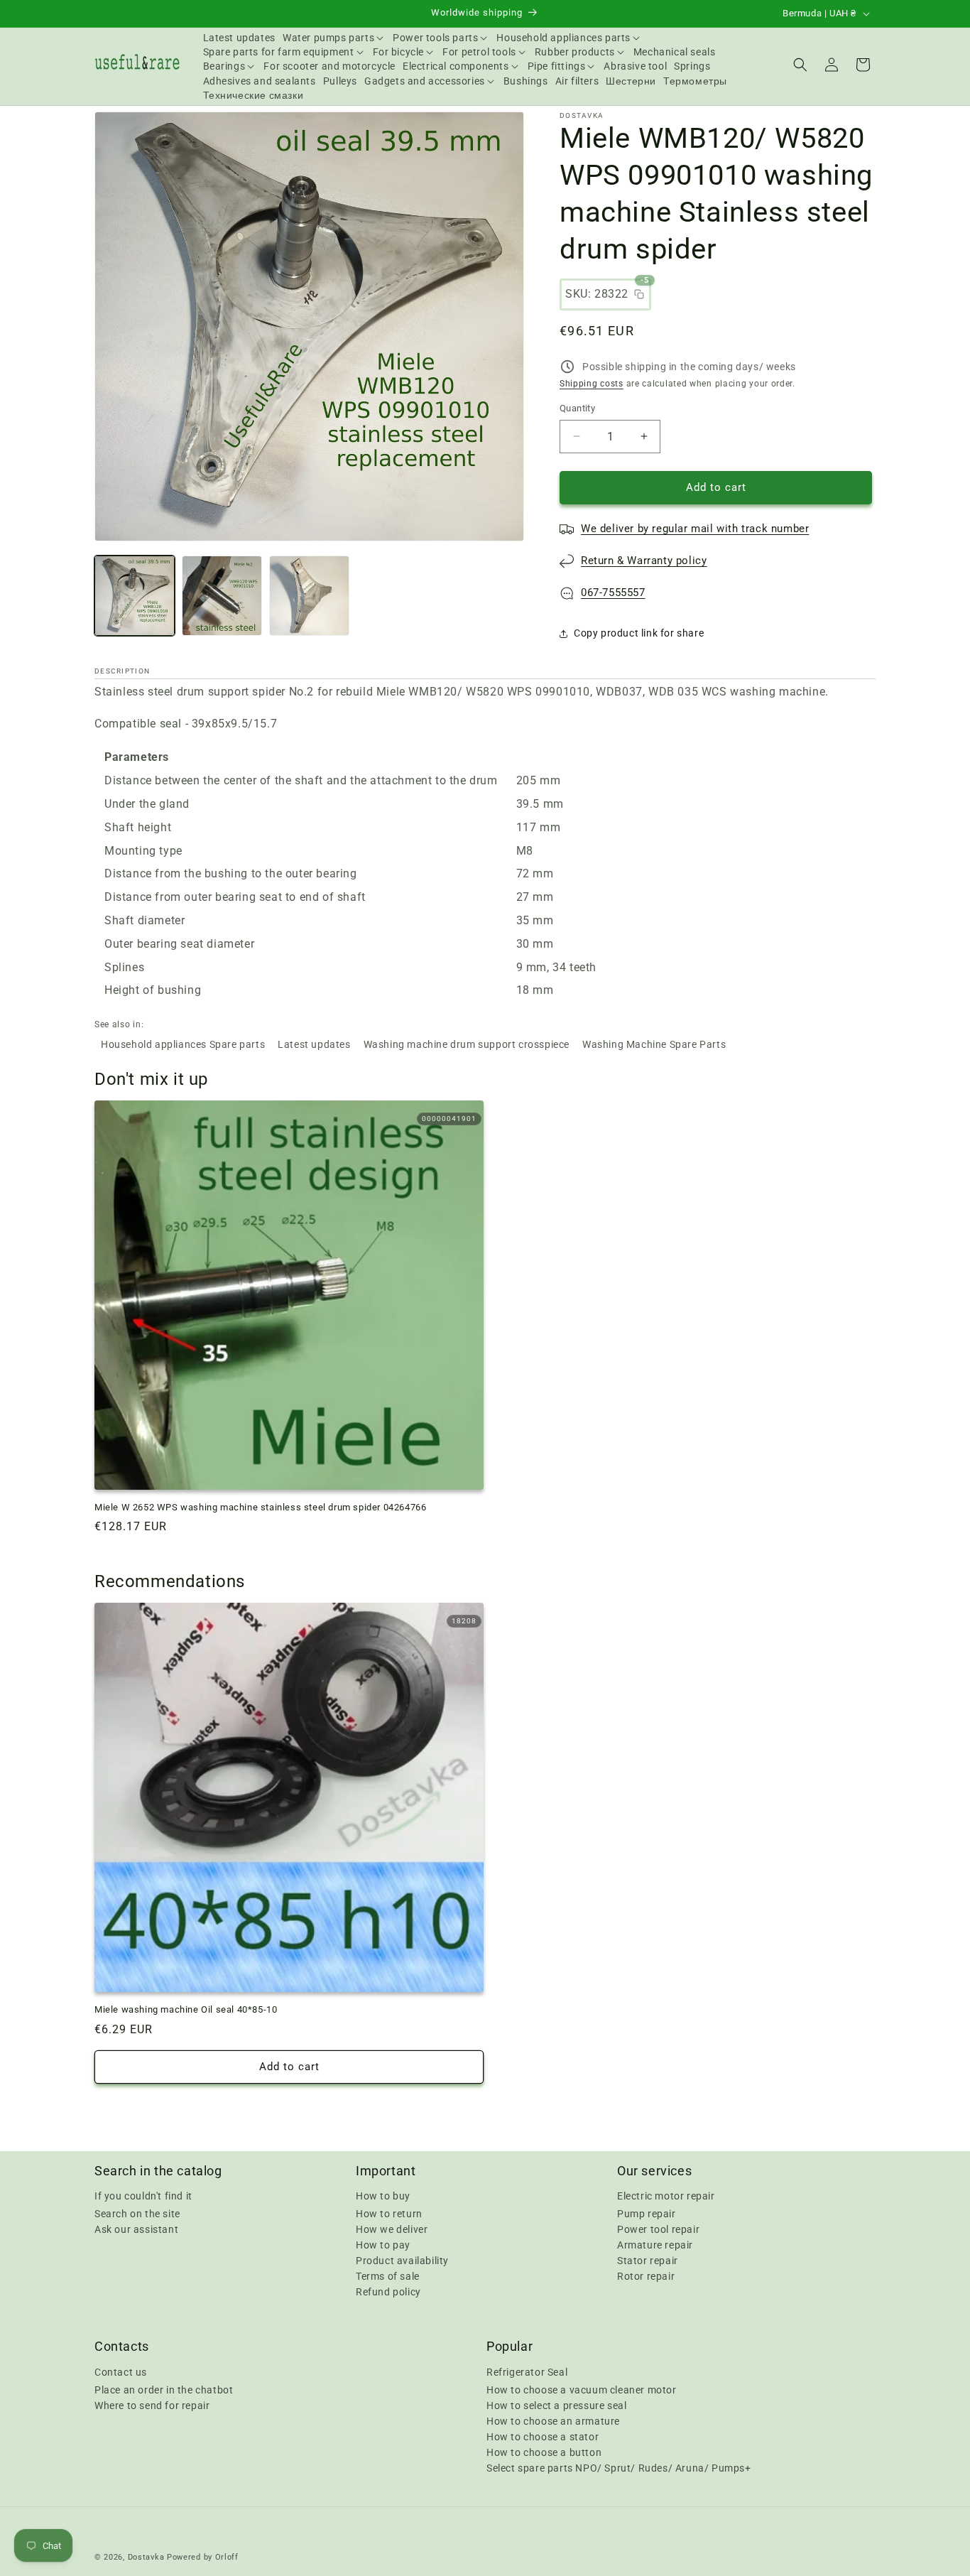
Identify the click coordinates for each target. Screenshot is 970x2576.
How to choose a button (544, 2452)
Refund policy (388, 2292)
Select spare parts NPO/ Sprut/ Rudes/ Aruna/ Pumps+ (619, 2467)
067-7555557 (613, 592)
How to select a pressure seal (556, 2405)
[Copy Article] (639, 294)
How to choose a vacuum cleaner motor (582, 2389)
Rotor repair (646, 2276)
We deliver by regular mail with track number (695, 529)
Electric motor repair (666, 2196)
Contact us (121, 2371)
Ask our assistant (136, 2229)
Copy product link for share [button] (639, 633)
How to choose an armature (553, 2420)
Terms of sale (388, 2276)
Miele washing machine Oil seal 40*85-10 (186, 2009)
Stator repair (648, 2261)
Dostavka (146, 2557)
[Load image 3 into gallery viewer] (309, 596)
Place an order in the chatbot (164, 2389)
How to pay (383, 2245)
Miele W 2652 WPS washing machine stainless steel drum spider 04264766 (260, 1507)
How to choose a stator (543, 2436)
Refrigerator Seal (527, 2371)
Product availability (402, 2261)
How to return (389, 2214)
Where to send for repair (152, 2405)
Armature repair (655, 2245)
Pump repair (647, 2214)
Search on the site (137, 2214)
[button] (334, 38)
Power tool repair (658, 2229)
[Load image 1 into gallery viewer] (135, 596)
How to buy (383, 2196)
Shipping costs (592, 384)
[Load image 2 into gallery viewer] (222, 596)
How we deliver (392, 2229)
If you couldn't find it (143, 2196)
